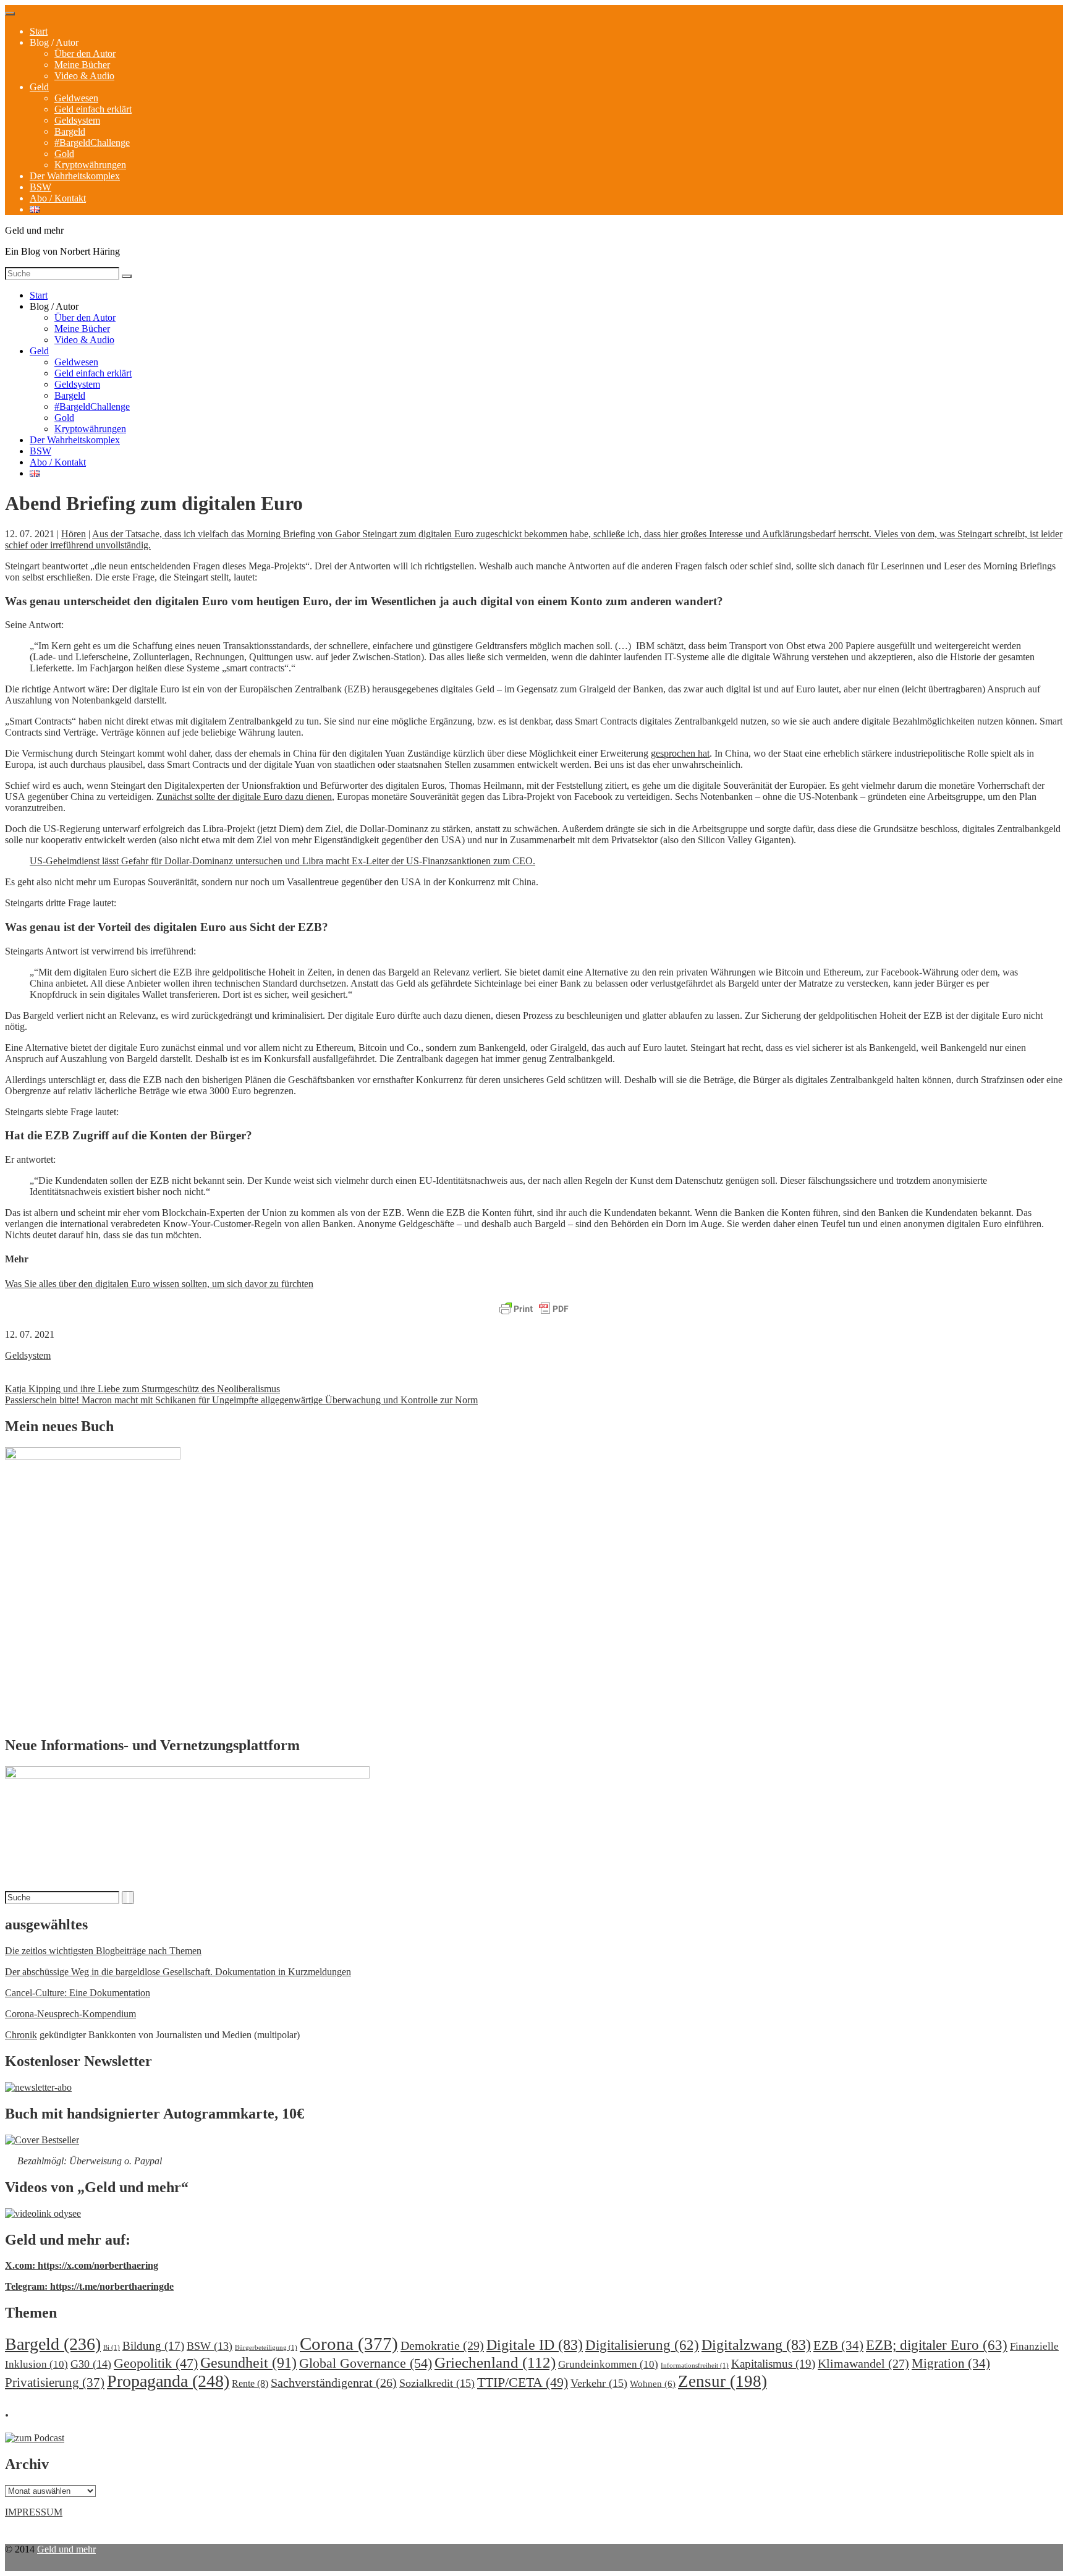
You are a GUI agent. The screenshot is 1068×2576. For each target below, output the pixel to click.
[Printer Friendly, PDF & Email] (534, 1309)
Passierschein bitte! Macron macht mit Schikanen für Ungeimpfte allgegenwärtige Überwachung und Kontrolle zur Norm (241, 1400)
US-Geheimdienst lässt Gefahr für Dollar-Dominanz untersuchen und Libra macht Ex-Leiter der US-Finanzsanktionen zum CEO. (282, 861)
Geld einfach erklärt (93, 109)
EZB (838, 2345)
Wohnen (653, 2383)
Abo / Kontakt (58, 198)
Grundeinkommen (608, 2364)
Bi (112, 2348)
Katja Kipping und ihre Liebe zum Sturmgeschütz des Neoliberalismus (142, 1389)
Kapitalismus (773, 2364)
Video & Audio (84, 76)
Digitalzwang (756, 2345)
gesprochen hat (680, 753)
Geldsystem (77, 120)
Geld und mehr (66, 2549)
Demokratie (442, 2345)
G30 (91, 2364)
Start (39, 31)
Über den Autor (85, 53)
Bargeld (70, 131)
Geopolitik (156, 2363)
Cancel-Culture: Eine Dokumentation (78, 1993)
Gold (64, 154)
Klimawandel (863, 2363)
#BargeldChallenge (92, 142)
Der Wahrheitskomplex (75, 176)
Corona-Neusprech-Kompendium (70, 2014)
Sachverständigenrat (334, 2383)
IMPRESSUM (34, 2512)
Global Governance (366, 2363)
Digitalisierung (642, 2345)
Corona (349, 2344)
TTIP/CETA (523, 2382)
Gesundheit (248, 2362)
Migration (951, 2363)
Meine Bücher (82, 65)
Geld (39, 87)
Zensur (723, 2381)
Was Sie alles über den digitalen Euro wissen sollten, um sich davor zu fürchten (159, 1284)
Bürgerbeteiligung (266, 2348)
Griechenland (495, 2362)
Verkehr (599, 2383)
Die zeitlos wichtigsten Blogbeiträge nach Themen (103, 1951)
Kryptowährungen (90, 165)
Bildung (153, 2346)
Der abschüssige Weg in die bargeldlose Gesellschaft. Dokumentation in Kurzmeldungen (178, 1972)
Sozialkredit (437, 2383)
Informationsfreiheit (695, 2366)
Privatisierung (55, 2383)
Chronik (21, 2035)
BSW (40, 187)
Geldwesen (76, 98)
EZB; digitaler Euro (937, 2345)
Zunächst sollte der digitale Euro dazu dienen (244, 797)
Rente (250, 2383)
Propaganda (168, 2381)
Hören (74, 534)
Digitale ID (535, 2345)
